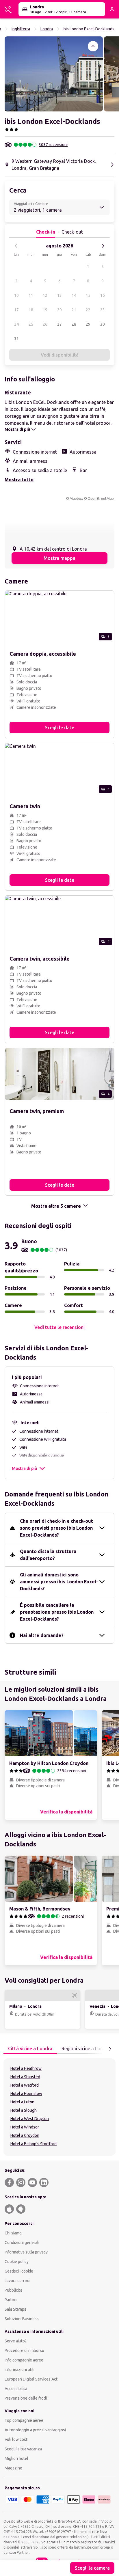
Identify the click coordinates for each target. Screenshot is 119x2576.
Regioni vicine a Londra (86, 2049)
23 (103, 310)
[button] (54, 74)
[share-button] (93, 46)
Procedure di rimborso (24, 2351)
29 (88, 324)
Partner (11, 2300)
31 (16, 339)
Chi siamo (13, 2233)
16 (103, 295)
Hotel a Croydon (25, 2135)
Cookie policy (17, 2262)
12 (45, 295)
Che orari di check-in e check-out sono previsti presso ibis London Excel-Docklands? (56, 1528)
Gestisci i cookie (19, 2271)
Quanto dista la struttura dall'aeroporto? (48, 1555)
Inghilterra (21, 29)
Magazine (13, 2468)
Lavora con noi (17, 2281)
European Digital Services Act (31, 2379)
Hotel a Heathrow (26, 2068)
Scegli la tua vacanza (23, 2449)
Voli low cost (16, 2439)
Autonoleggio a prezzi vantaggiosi (35, 2430)
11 (31, 295)
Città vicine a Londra (30, 2049)
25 (31, 324)
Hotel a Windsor (25, 2127)
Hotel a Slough (24, 2110)
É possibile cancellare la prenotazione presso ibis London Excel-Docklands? (57, 1612)
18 (31, 310)
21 (74, 310)
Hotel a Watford (25, 2085)
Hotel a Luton (22, 2102)
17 (16, 310)
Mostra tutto (19, 480)
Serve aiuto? (16, 2341)
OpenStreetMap (101, 498)
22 (88, 310)
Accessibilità (16, 2389)
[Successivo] (103, 246)
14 (74, 295)
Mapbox (76, 498)
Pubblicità (13, 2290)
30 (103, 324)
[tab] (30, 2049)
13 (59, 295)
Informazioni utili (19, 2370)
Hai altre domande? (42, 1635)
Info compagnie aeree (24, 2360)
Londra (47, 29)
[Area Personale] (112, 9)
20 (59, 310)
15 (88, 295)
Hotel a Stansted (25, 2077)
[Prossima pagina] (110, 2049)
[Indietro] (16, 246)
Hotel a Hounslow (26, 2094)
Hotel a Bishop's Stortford (34, 2144)
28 (74, 324)
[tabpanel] (59, 2107)
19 (45, 310)
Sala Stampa (15, 2309)
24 (16, 324)
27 (59, 324)
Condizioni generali (22, 2243)
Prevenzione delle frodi (26, 2398)
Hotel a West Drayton (30, 2119)
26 (45, 324)
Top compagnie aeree (24, 2420)
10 (16, 295)
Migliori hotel (16, 2458)
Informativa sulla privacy (26, 2252)
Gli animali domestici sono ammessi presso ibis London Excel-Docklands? (59, 1582)
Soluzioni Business (22, 2319)
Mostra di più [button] (24, 1468)
